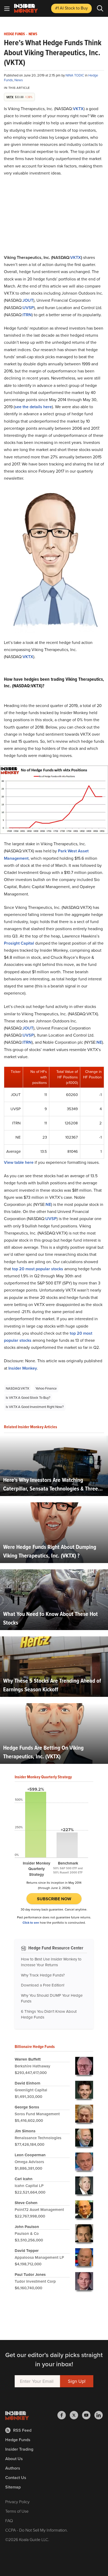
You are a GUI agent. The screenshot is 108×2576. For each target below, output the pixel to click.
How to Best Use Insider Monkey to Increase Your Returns (51, 1962)
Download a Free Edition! (43, 1985)
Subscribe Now (54, 1899)
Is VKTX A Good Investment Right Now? (35, 1407)
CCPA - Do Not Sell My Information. (37, 2530)
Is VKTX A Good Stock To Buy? (28, 1398)
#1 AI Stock (71, 8)
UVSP (28, 308)
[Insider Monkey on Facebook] (64, 2415)
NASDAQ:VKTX (17, 1388)
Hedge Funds (14, 34)
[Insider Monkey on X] (76, 2415)
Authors (13, 2468)
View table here (19, 1162)
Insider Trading (19, 2449)
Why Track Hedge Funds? (43, 1975)
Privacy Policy (17, 2502)
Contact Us (16, 2478)
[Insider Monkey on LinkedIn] (99, 2415)
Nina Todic (75, 75)
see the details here (33, 407)
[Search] (100, 8)
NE (99, 1042)
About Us (14, 2459)
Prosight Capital (19, 943)
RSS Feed (22, 2430)
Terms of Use (17, 2511)
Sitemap (13, 2487)
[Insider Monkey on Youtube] (88, 2415)
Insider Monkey (23, 1368)
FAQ (9, 2521)
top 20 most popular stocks (38, 1269)
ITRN (27, 315)
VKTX (78, 109)
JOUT (28, 300)
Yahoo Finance (46, 1388)
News (33, 34)
